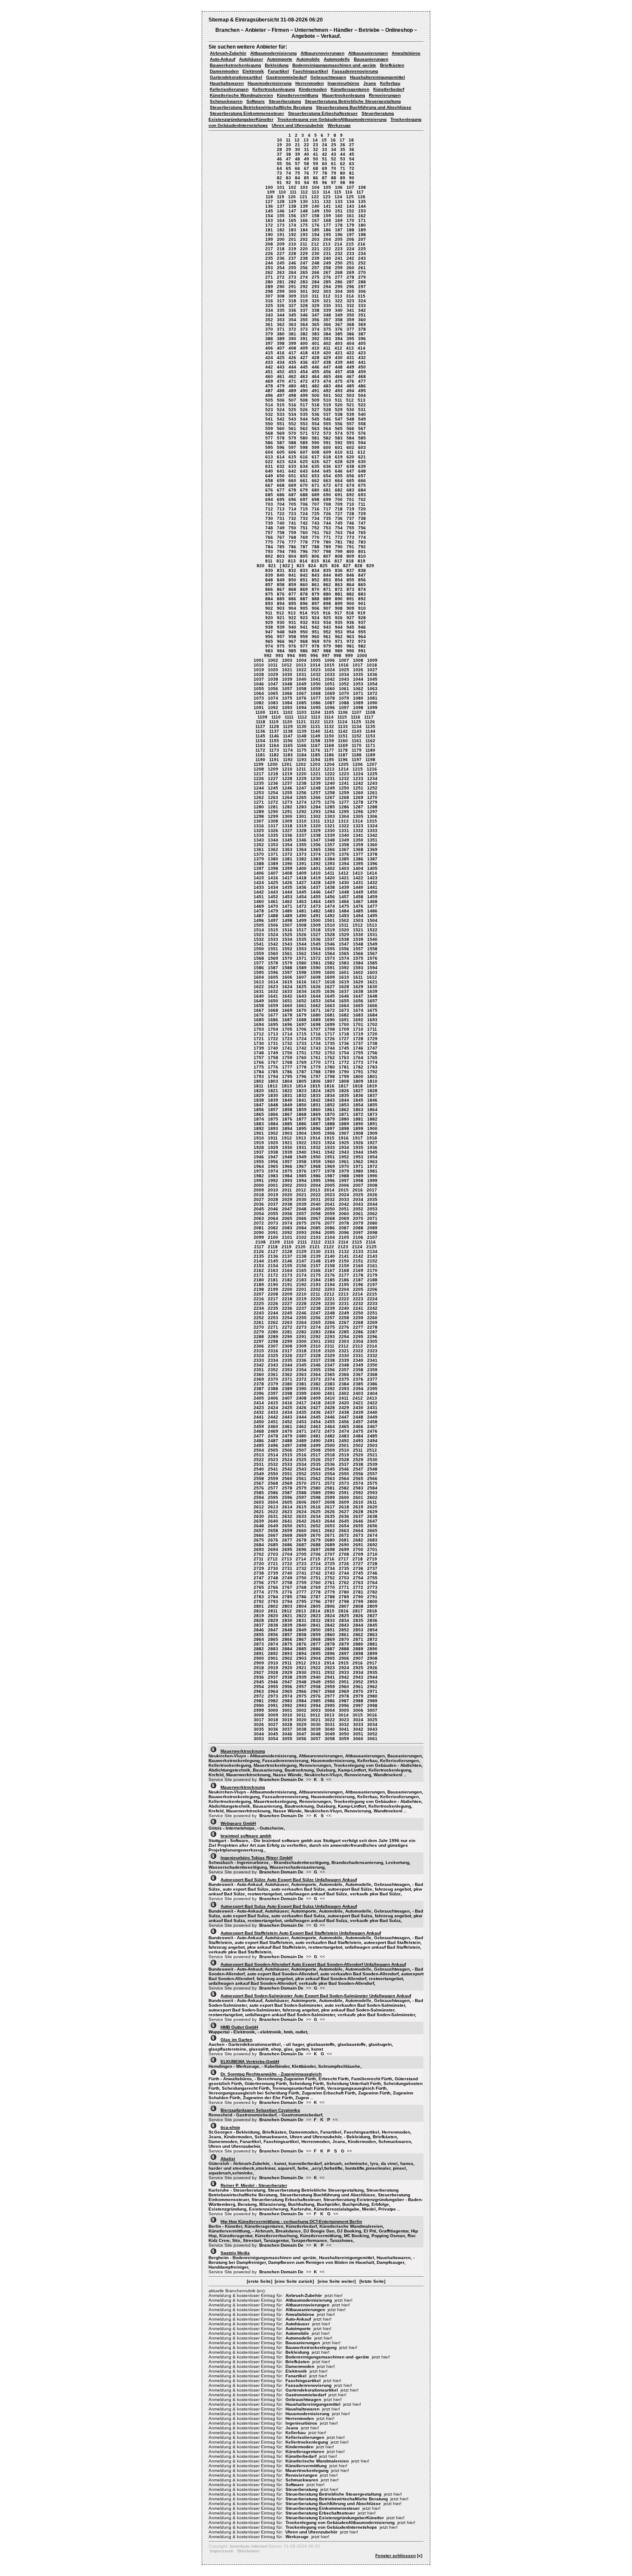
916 (327, 613)
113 (315, 192)
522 (362, 405)
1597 (287, 972)
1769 (301, 1062)
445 (304, 367)
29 (288, 149)
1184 (302, 755)
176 (316, 225)
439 (339, 362)
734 (316, 518)
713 (281, 509)
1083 (273, 703)
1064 (259, 693)
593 (350, 443)
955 (362, 632)
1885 (287, 1124)
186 (327, 230)
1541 (259, 944)
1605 (273, 977)
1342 (372, 835)
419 (316, 353)
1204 (329, 764)
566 (350, 428)
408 (292, 348)
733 (304, 518)
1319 (301, 826)
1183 (288, 755)
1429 (330, 883)
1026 (358, 670)
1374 (316, 854)
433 (269, 362)
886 (292, 599)
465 (327, 376)
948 (281, 632)
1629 (358, 987)
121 (304, 197)
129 (292, 201)
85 (307, 178)
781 (339, 542)
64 (279, 168)
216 (362, 244)
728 (350, 514)
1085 (301, 703)
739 (269, 523)
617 (316, 457)
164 (281, 220)
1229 (301, 778)
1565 (344, 953)
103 (304, 187)
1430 (344, 883)
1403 (344, 868)
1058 (301, 689)
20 (288, 145)
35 (343, 149)
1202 (301, 764)
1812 (273, 1086)
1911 (273, 1138)
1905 (316, 1133)
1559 (259, 953)
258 (327, 268)
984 (281, 651)
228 (292, 253)
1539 (358, 939)
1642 (287, 996)
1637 (344, 991)
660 (292, 481)
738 (362, 518)
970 (327, 641)
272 (281, 277)
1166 (302, 745)
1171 (370, 745)
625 (304, 462)
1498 (287, 920)
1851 (316, 1105)
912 (280, 613)
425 (281, 358)
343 (269, 315)
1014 (315, 665)
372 (292, 329)
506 (281, 400)
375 (327, 329)
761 (316, 533)
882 (350, 594)
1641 (273, 996)
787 (304, 547)
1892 (259, 1128)
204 (327, 239)
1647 (358, 996)
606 (292, 452)
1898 (344, 1128)
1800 (358, 1076)
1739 (259, 1048)
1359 (358, 845)
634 (304, 466)
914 (304, 613)
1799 (344, 1076)
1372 (287, 854)
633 (292, 466)
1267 (330, 797)
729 (362, 514)
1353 (273, 845)
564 (327, 428)
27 (352, 145)
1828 (372, 1091)
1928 (259, 1147)
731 (281, 518)
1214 (344, 769)
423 (362, 353)
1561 (287, 953)
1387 (372, 859)
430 (339, 358)
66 (298, 168)
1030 (287, 674)
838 (362, 570)
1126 (370, 722)
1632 (273, 991)
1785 (273, 1072)
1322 (344, 826)
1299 (273, 816)
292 (304, 287)
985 (292, 651)
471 (292, 381)
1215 (358, 769)
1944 (358, 1152)
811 (269, 561)
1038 (273, 679)
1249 (330, 788)
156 (292, 216)
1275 (316, 802)
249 (327, 263)
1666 (372, 1006)
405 (362, 343)
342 (362, 310)
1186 (329, 755)
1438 (330, 887)
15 (324, 140)
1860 (316, 1110)
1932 (316, 1147)
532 (269, 414)
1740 (273, 1048)
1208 (259, 769)
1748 (259, 1053)
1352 (259, 845)
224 (350, 249)
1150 (329, 736)
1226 (259, 778)
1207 (372, 764)
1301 (301, 816)
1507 (287, 925)
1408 (287, 873)
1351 (372, 840)
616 (304, 457)
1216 (372, 769)
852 (316, 580)
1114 (329, 717)
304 (339, 291)
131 (316, 201)
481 (304, 386)
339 (327, 310)
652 (304, 476)
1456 (330, 897)
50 (316, 159)
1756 (372, 1053)
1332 (358, 831)
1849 (287, 1105)
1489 (287, 916)
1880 (344, 1119)
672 (327, 485)
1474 (330, 906)
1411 (330, 873)
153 (362, 211)
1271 (259, 802)
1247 (301, 788)
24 (325, 145)
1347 (316, 840)
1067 (301, 693)
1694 (259, 1024)
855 (350, 580)
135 (362, 201)
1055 (259, 689)
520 (339, 405)
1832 (301, 1095)
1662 (316, 1006)
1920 (273, 1143)
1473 (316, 906)
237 (292, 258)
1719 (358, 1034)
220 (304, 249)
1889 (344, 1124)
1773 (358, 1062)
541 (269, 419)
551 (281, 424)
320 (316, 301)
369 (362, 324)
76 (307, 173)
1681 (330, 1015)
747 (362, 523)
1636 (330, 991)
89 (343, 178)
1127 (260, 726)
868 (292, 589)
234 (362, 253)
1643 (301, 996)
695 (281, 499)
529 (339, 410)
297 (362, 287)
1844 (344, 1100)
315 (362, 296)
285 (327, 282)
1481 (301, 911)
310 (304, 296)
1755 (358, 1053)
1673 (344, 1010)
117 (360, 192)
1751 (301, 1053)
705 (292, 504)
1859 (301, 1110)
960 (316, 637)
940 (292, 627)
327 (292, 305)
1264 (287, 797)
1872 (358, 1114)
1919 (259, 1143)
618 (327, 457)
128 (281, 201)
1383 (316, 859)
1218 (273, 774)
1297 (372, 812)
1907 (344, 1133)
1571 (301, 958)
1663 (330, 1006)
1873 (372, 1114)
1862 (344, 1110)
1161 (357, 741)
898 (327, 603)
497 (281, 395)
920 (269, 618)
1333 (372, 831)
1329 (316, 831)
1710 (358, 1029)
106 (339, 187)
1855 (372, 1105)
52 (334, 159)
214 (338, 244)
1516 (287, 930)
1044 (358, 679)
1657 (372, 1001)
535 (304, 414)
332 (350, 305)
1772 (344, 1062)
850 (292, 580)
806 (316, 556)
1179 (357, 750)
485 (350, 386)
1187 (343, 755)
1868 (301, 1114)
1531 (372, 935)
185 (316, 230)
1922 (301, 1143)
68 (316, 168)
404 (350, 343)
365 (316, 324)
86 (316, 178)
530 (350, 410)
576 (362, 433)
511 (339, 400)
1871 (344, 1114)
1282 (287, 807)
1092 (273, 708)
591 (327, 443)
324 (362, 301)
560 (281, 428)
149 (316, 211)
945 (350, 627)
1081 (372, 698)
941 (304, 627)
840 (281, 575)
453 (292, 372)
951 (316, 632)
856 (362, 580)
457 (339, 372)
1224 (358, 774)
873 (350, 589)
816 (327, 561)
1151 (343, 736)
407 (281, 348)
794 (281, 551)
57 (298, 164)
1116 (356, 717)
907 (327, 608)
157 (304, 216)
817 (338, 561)
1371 (273, 854)
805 (304, 556)
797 (316, 551)
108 (362, 187)
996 (314, 656)
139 (304, 206)
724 (304, 514)
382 (304, 334)
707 (316, 504)
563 (316, 428)
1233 (358, 778)
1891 (372, 1124)
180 (362, 225)
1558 (372, 949)
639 (362, 466)
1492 (330, 916)
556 (339, 424)
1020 (273, 670)
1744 (330, 1048)
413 (350, 348)
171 (362, 220)
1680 (316, 1015)
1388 (259, 864)
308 (281, 296)
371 (281, 329)
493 (339, 391)
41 (316, 154)
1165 (288, 745)
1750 (287, 1053)
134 (350, 201)
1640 (259, 996)
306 (362, 291)
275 (316, 277)
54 (352, 159)
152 (350, 211)
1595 (259, 972)
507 (292, 400)
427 (304, 358)
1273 (287, 802)
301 (304, 291)
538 (339, 414)
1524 (273, 935)
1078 (330, 698)
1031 (301, 674)
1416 (273, 878)
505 (269, 400)
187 (339, 230)
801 (362, 551)
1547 (344, 944)
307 (269, 296)
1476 (358, 906)
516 (292, 405)
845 (339, 575)
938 (269, 627)
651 (292, 476)
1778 (301, 1067)
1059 (316, 689)
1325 (259, 831)
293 (316, 287)
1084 (287, 703)
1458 (358, 897)
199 (269, 239)
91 (279, 183)
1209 (273, 769)
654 (327, 476)
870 (316, 589)
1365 (316, 849)
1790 (344, 1072)
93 (298, 183)
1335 (273, 835)
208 (269, 244)
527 (316, 410)
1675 (372, 1010)
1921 (287, 1143)
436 (304, 362)
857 (269, 585)
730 (269, 518)
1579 (287, 963)
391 (304, 339)
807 (327, 556)
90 (352, 178)
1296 (358, 812)
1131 (315, 726)
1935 (358, 1147)
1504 (372, 920)
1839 (273, 1100)
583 (339, 438)
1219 (287, 774)
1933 (330, 1147)
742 (304, 523)
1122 (315, 722)
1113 (316, 717)
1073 (259, 698)
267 (327, 272)
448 (339, 367)
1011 (273, 665)
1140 (315, 731)
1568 (259, 958)
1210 (287, 769)
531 (362, 410)
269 (350, 272)
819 (362, 561)
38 (288, 154)
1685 (259, 1020)
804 (292, 556)
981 (350, 646)
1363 (287, 849)
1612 (372, 977)
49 (307, 159)
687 (292, 495)
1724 (301, 1039)
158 (316, 216)
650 (281, 476)
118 (269, 197)
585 (362, 438)
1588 (287, 968)
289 (269, 287)
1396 (372, 864)
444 (292, 367)
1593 (358, 968)
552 (292, 424)
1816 (329, 1086)
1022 (301, 670)
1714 (287, 1034)
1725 (316, 1039)
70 (334, 168)
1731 (273, 1043)
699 (327, 499)
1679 (301, 1015)
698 (316, 499)
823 (301, 566)
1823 (301, 1091)
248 (316, 263)
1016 (344, 665)
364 (304, 324)
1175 (302, 750)
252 (362, 263)
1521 (358, 930)
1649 (259, 1001)
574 (339, 433)
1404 (358, 868)
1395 (358, 864)
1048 (287, 684)
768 (292, 537)
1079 (344, 698)
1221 (316, 774)
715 (304, 509)
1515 (273, 930)
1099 (372, 708)
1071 (358, 693)
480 (292, 386)
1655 (344, 1001)
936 (350, 622)
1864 (372, 1110)
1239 (316, 783)
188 (350, 230)
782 (350, 542)
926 (339, 618)
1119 (274, 722)
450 (362, 367)
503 (350, 395)
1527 (316, 935)
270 (362, 272)
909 (350, 608)
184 (304, 230)
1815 (315, 1086)
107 (350, 187)
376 (339, 329)
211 (304, 244)
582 (327, 438)
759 (292, 533)
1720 (372, 1034)
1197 (357, 760)
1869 (316, 1114)
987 (316, 651)
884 (269, 599)
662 (316, 481)
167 (316, 220)
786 (292, 547)
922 (292, 618)
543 (292, 419)
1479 (273, 911)
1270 (372, 797)
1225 (372, 774)
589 (304, 443)
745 (339, 523)
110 (282, 192)
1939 (287, 1152)
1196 (343, 760)
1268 (344, 797)
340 (339, 310)
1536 (316, 939)
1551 (273, 949)
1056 (273, 689)
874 (362, 589)
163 (269, 220)
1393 (330, 864)
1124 (342, 722)
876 (281, 594)
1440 (358, 887)
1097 (344, 708)
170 (350, 220)
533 (281, 414)
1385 (344, 859)
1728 (358, 1039)
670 (304, 485)
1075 (287, 698)
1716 (316, 1034)
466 (339, 376)
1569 (273, 958)
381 (292, 334)
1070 (344, 693)
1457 (344, 897)
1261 (372, 793)
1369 (372, 849)
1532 (259, 939)
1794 (273, 1076)
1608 (316, 977)
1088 (344, 703)
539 (350, 414)
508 (304, 400)
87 (325, 178)
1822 (287, 1091)
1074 (273, 698)
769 (304, 537)
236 (281, 258)
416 (281, 353)
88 (334, 178)
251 (350, 263)
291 (292, 287)
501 (327, 395)
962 (339, 637)
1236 (273, 783)
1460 (259, 901)
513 (362, 400)
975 (281, 646)
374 (316, 329)
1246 (287, 788)
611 (350, 452)
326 (281, 305)
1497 (273, 920)
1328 (301, 831)
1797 (316, 1076)
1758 (273, 1058)
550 (269, 424)
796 (304, 551)
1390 (287, 864)
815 (315, 561)
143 (350, 206)
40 (307, 154)
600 (327, 447)
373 (304, 329)
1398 (273, 868)
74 (288, 173)
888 (316, 599)
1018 (372, 665)
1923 (316, 1143)
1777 (287, 1067)
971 (339, 641)
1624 (287, 987)
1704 (273, 1029)
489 (292, 391)
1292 (301, 812)
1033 (330, 674)
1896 (316, 1128)
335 (281, 310)
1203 (315, 764)
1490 (301, 916)
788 (316, 547)
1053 (358, 684)
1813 (287, 1086)
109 (271, 192)
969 (316, 641)
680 (316, 490)
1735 (330, 1043)
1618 (330, 982)
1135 (370, 726)
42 (325, 154)
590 (316, 443)
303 (327, 291)
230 (316, 253)
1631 (259, 991)
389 (281, 339)
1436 (301, 887)
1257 (316, 793)
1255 (287, 793)
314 (350, 296)
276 (327, 277)
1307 (259, 821)
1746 (358, 1048)
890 (339, 599)
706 (304, 504)
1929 (273, 1147)
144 (362, 206)
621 (362, 457)
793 (269, 551)
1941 (316, 1152)
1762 (330, 1058)
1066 (287, 693)
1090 (372, 703)
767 (281, 537)
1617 (316, 982)
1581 (316, 963)
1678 (287, 1015)
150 (327, 211)
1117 (369, 717)
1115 (342, 717)
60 (325, 164)
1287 (358, 807)
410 (316, 348)
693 (362, 495)
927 (350, 618)
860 (304, 585)
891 (350, 599)
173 (281, 225)
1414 (372, 873)
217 (269, 249)
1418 (301, 878)
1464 (316, 901)
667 (269, 485)
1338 (316, 835)
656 (350, 476)
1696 (287, 1024)
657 (362, 476)
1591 (330, 968)
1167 (315, 745)
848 (269, 580)
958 (292, 637)
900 (350, 603)
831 (281, 570)
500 (316, 395)
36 (352, 149)
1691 (344, 1020)
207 (362, 239)
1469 (259, 906)
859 (292, 585)
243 (362, 258)
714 (292, 509)
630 (362, 462)
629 (350, 462)
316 (269, 301)
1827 (358, 1091)
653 (316, 476)
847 (362, 575)
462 (292, 376)
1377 (358, 854)
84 (298, 178)
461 (281, 376)
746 (350, 523)
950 (304, 632)
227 (281, 253)
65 (288, 168)
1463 (301, 901)
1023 (316, 670)
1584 (358, 963)
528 (327, 410)
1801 (372, 1076)
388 (269, 339)
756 (362, 528)
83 (288, 178)
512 (350, 400)
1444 (287, 892)
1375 (330, 854)
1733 (301, 1043)
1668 (273, 1010)
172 (269, 225)
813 (292, 561)
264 (292, 272)
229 (304, 253)
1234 (372, 778)
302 (316, 291)
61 (334, 164)
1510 (330, 925)
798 (327, 551)
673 (339, 485)
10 (279, 140)
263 (281, 272)
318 (292, 301)
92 (288, 183)
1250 (344, 788)
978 (316, 646)
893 (269, 603)
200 (281, 239)
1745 (344, 1048)
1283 (301, 807)
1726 (330, 1039)
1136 (260, 731)
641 (281, 471)
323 (350, 301)
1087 (330, 703)
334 (269, 310)
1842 (316, 1100)
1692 (358, 1020)
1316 (259, 826)
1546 (330, 944)
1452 (273, 897)
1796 (301, 1076)
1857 (273, 1110)
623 (281, 462)
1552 (287, 949)
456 (327, 372)
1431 (358, 883)
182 (281, 230)
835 (327, 570)
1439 (344, 887)
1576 (372, 958)
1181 (260, 755)
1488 (273, 916)
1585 (372, 963)
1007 (344, 660)
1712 (259, 1034)
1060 (330, 689)
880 (327, 594)
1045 (372, 679)
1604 (259, 977)
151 (339, 211)
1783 (372, 1067)
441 (362, 362)
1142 (343, 731)
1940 (301, 1152)
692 (350, 495)
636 (327, 466)
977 (304, 646)
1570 (287, 958)
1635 (316, 991)
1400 (301, 868)
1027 (372, 670)
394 (339, 339)
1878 (316, 1119)
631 (269, 466)
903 (281, 608)
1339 (330, 835)
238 (304, 258)
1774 (372, 1062)
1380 (273, 859)
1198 (370, 760)
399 (292, 343)
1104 (315, 712)
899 (339, 603)
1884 (273, 1124)
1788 (316, 1072)
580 (304, 438)
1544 (301, 944)
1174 (288, 750)
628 (339, 462)
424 (269, 358)
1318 (287, 826)
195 (327, 235)
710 (350, 504)
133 (339, 201)
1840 (287, 1100)
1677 (273, 1015)
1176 (315, 750)
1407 (273, 873)
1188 (357, 755)
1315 (372, 821)
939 (281, 627)
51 (325, 159)
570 (292, 433)
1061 (344, 689)
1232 (344, 778)
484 (339, 386)
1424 (259, 883)
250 (339, 263)
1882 (372, 1119)
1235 (259, 783)
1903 (287, 1133)
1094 (301, 708)
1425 (273, 883)
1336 (287, 835)
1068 (316, 693)
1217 (259, 774)
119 (281, 197)
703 (269, 504)
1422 (358, 878)
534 (292, 414)
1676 (259, 1015)
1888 (330, 1124)
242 (350, 258)
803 (281, 556)
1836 (358, 1095)
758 (281, 533)
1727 (344, 1039)
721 (269, 514)
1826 (344, 1091)
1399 (287, 868)
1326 (273, 831)
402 (327, 343)
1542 (273, 944)
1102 (288, 712)
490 (304, 391)
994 (291, 656)
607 (304, 452)
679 (304, 490)
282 (292, 282)
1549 (372, 944)
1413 (358, 873)
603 (362, 447)
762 (327, 533)
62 (343, 164)
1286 (344, 807)
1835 (344, 1095)
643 (304, 471)
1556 (344, 949)
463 (304, 376)
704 (281, 504)
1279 (372, 802)
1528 (330, 935)
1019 (259, 670)
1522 (372, 930)
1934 (344, 1147)
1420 (330, 878)
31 (307, 149)
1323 (358, 826)
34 (334, 149)
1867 (287, 1114)
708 (327, 504)
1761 (316, 1058)
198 (362, 235)
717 (327, 509)
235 (269, 258)
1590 (316, 968)
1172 (260, 750)
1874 (259, 1119)
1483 (330, 911)
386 (350, 334)
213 (327, 244)
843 (316, 575)
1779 (316, 1067)
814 (304, 561)
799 (339, 551)
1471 (287, 906)
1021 (287, 670)
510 (327, 400)
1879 (330, 1119)
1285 (330, 807)
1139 (302, 731)
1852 (330, 1105)
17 (342, 140)
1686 (273, 1020)
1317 (273, 826)
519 (327, 405)
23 (316, 145)
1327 (287, 831)
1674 (358, 1010)
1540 (372, 939)
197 (350, 235)
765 (362, 533)
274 (304, 277)
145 (269, 211)
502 (339, 395)
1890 (358, 1124)
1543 (287, 944)
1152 (357, 736)
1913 (301, 1138)
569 (281, 433)
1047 (273, 684)
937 (362, 622)
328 (304, 305)
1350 (358, 840)
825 (324, 566)
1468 (372, 901)
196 (339, 235)
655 (339, 476)
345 (292, 315)
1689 (316, 1020)
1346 (301, 840)
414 (362, 348)
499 (304, 395)
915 (315, 613)
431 (350, 358)
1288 (372, 807)
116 (349, 192)
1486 (372, 911)
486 (362, 386)
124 (338, 197)
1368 (358, 849)
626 (316, 462)
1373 (301, 854)
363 (292, 324)
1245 (273, 788)
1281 (273, 807)
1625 (301, 987)
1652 (301, 1001)
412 (338, 348)
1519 (330, 930)
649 (269, 476)
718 (339, 509)
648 (362, 471)
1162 (370, 741)
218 (281, 249)
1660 (287, 1006)
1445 (301, 892)
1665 (358, 1006)
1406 (259, 873)
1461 (273, 901)
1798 (330, 1076)
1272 (273, 802)
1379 (259, 859)
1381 (287, 859)
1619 (344, 982)
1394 (344, 864)
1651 (287, 1001)
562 (304, 428)
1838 (259, 1100)
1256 (301, 793)
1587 (273, 968)
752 (316, 528)
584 (350, 438)
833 (304, 570)
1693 (372, 1020)
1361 (259, 849)
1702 (372, 1024)
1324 (372, 826)
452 (281, 372)
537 (327, 414)
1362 (273, 849)
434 (281, 362)
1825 (330, 1091)
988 (327, 651)
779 (316, 542)
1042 (330, 679)
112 (304, 192)
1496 (259, 920)
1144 (370, 731)
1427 (301, 883)
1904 (301, 1133)
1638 (358, 991)
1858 (287, 1110)
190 (269, 235)
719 (350, 509)
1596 (273, 972)
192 (292, 235)
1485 (358, 911)
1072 (372, 693)
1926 (358, 1143)
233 (350, 253)
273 (292, 277)
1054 (372, 684)
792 (362, 547)
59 (316, 164)
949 (292, 632)
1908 (358, 1133)
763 (339, 533)
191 (281, 235)
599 (316, 447)
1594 (372, 968)
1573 (330, 958)
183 (292, 230)
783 (362, 542)
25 (334, 145)
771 (327, 537)
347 (316, 315)
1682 (344, 1015)
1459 (372, 897)
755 (350, 528)
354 (292, 320)
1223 (344, 774)
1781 (344, 1067)
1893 (273, 1128)
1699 (330, 1024)
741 (292, 523)
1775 (259, 1067)
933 (316, 622)
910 (362, 608)
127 (269, 201)
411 (327, 348)
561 (292, 428)
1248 (316, 788)
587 (281, 443)
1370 (259, 854)
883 (362, 594)
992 (268, 656)
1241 (344, 783)
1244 (259, 788)
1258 (330, 793)
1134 (357, 726)
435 (292, 362)
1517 (301, 930)
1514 (259, 930)
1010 (259, 665)
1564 (330, 953)
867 (281, 589)
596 (281, 447)
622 (269, 462)
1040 (301, 679)
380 (281, 334)
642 (292, 471)
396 (362, 339)
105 (327, 187)
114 (327, 192)
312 (327, 296)
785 (281, 547)
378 (362, 329)
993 (279, 656)
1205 (344, 764)
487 (269, 391)
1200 (273, 764)
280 (269, 282)
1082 (259, 703)
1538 (344, 939)
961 (327, 637)
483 (327, 386)
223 (339, 249)
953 (339, 632)
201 (292, 239)
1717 (330, 1034)
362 (281, 324)
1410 (316, 873)
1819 (372, 1086)
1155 (274, 741)
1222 (330, 774)
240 (327, 258)
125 (350, 197)
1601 (344, 972)
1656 (358, 1001)
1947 (273, 1157)
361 (269, 324)
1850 (301, 1105)
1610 (344, 977)
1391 (301, 864)
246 (292, 263)
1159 (329, 741)
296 (350, 287)
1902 (273, 1133)
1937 (259, 1152)
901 (362, 603)
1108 (370, 712)
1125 (356, 722)
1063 (372, 689)
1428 (316, 883)
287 (350, 282)
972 (350, 641)
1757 (259, 1058)
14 (315, 140)
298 (269, 291)
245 (281, 263)
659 (281, 481)
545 (316, 419)
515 (281, 405)
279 (362, 277)
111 (293, 192)
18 (351, 140)
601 (339, 447)
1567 (372, 953)
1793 (259, 1076)
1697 (301, 1024)
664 (339, 481)
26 (343, 145)
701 (350, 499)
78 (325, 173)
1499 (301, 920)
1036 (372, 674)
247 (304, 263)
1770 (316, 1062)
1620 (358, 982)
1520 (344, 930)
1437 (316, 887)
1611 (358, 977)
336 (292, 310)
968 (304, 641)
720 (362, 509)
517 (304, 405)
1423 (372, 878)
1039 (287, 679)
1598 (301, 972)
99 (352, 183)
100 (269, 187)
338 (316, 310)
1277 (344, 802)
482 (316, 386)
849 (281, 580)
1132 (329, 726)
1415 (259, 878)
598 (304, 447)
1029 (273, 674)
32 (316, 149)
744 (327, 523)
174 (292, 225)
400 (304, 343)
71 (343, 168)
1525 (287, 935)
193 (304, 235)
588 (292, 443)
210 (292, 244)
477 (362, 381)
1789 (330, 1072)
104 (316, 187)
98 (343, 183)
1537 (330, 939)
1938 (273, 1152)
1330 (330, 831)
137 (281, 206)
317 (281, 301)
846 (350, 575)
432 (362, 358)
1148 (302, 736)
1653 (316, 1001)
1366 (330, 849)
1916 (344, 1138)
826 (335, 566)
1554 (316, 949)
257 (316, 268)
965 (269, 641)
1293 (316, 812)
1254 (273, 793)
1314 (358, 821)
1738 (372, 1043)
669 (292, 485)
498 (292, 395)
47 (288, 159)
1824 (316, 1091)
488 (281, 391)
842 (304, 575)
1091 (259, 708)
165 (292, 220)
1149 (315, 736)
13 (306, 140)
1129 (288, 726)
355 (304, 320)
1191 (274, 760)
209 (281, 244)
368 (350, 324)
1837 (372, 1095)
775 (269, 542)
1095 (316, 708)
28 (279, 149)
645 (327, 471)
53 (343, 159)
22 (307, 145)
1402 (330, 868)
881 (339, 594)
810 (362, 556)
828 (359, 566)
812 (280, 561)
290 (281, 287)
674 (350, 485)
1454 (301, 897)
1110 (276, 717)
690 (327, 495)
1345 (287, 840)
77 (316, 173)
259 (339, 268)
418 (304, 353)
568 (269, 433)
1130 (302, 726)
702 (362, 499)
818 (350, 561)
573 (327, 433)
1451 (259, 897)
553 (304, 424)
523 (269, 410)
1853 (344, 1105)
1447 (330, 892)
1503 (358, 920)
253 (269, 268)
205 (339, 239)
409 (304, 348)
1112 (302, 717)
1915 (329, 1138)
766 (269, 537)
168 (327, 220)
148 (304, 211)
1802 (259, 1081)
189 (362, 230)
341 (350, 310)
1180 (370, 750)
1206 (358, 764)
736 (339, 518)
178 (339, 225)
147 (292, 211)
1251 (358, 788)
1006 (330, 660)
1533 (273, 939)
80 (343, 173)
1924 (330, 1143)
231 (327, 253)
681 (327, 490)
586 (269, 443)
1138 (288, 731)
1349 (344, 840)
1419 (316, 878)
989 (339, 651)
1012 (287, 665)
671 (316, 485)
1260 (358, 793)
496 (269, 395)
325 (269, 305)
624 (292, 462)
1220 (301, 774)
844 (327, 575)
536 (316, 414)
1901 (259, 1133)
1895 (301, 1128)
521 (350, 405)
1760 (301, 1058)
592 (339, 443)
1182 (274, 755)
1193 (302, 760)
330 (327, 305)
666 (362, 481)
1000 (362, 656)
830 (269, 570)
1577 (259, 963)
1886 (301, 1124)
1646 (344, 996)
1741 (287, 1048)
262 (269, 272)
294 (327, 287)
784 (269, 547)
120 (292, 197)
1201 (287, 764)
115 (338, 192)
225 (362, 249)
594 (362, 443)
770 (316, 537)
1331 (344, 831)
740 (281, 523)
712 (269, 509)
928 (362, 618)
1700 (344, 1024)
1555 (330, 949)
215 (350, 244)
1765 (372, 1058)
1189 (370, 755)
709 (339, 504)
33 (325, 149)
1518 (316, 930)
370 (269, 329)
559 (269, 428)
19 (279, 145)
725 (316, 514)
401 (316, 343)
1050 (316, 684)
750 (292, 528)
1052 (344, 684)
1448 (344, 892)
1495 (372, 916)
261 (362, 268)
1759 (287, 1058)
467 (350, 376)
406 (269, 348)
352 (269, 320)
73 (279, 173)
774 (362, 537)
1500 (316, 920)
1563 (316, 953)
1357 (330, 845)
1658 (259, 1006)
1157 (302, 741)
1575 (358, 958)
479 (281, 386)
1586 (259, 968)
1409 (301, 873)
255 (292, 268)
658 (269, 481)
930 (281, 622)
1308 (273, 821)
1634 (301, 991)
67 (307, 168)
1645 (330, 996)
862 (327, 585)
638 (350, 466)
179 (350, 225)
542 (281, 419)
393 (327, 339)
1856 (259, 1110)
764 (350, 533)
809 (350, 556)
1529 (344, 935)
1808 (344, 1081)
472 (304, 381)
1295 (344, 812)
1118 (261, 722)
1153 (370, 736)
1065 (273, 693)
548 (350, 419)
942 (316, 627)
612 (362, 452)
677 (281, 490)
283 (304, 282)
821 (272, 566)
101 (281, 187)
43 (334, 154)
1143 (357, 731)
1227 (273, 778)
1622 (259, 987)
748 (269, 528)
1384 (330, 859)
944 (339, 627)
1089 (358, 703)
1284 (316, 807)
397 (269, 343)
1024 (330, 670)
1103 (302, 712)
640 (269, 471)
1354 (287, 845)
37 (279, 154)
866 (269, 589)
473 (316, 381)
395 (350, 339)
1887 (316, 1124)
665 (350, 481)
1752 (316, 1053)
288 (362, 282)
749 (281, 528)
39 (298, 154)
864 (350, 585)
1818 (358, 1086)
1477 (372, 906)
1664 (344, 1006)
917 (338, 613)
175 (304, 225)
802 (269, 556)
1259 (344, 793)
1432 (372, 883)
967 (292, 641)
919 (362, 613)
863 (339, 585)
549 (362, 419)
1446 (316, 892)
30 (298, 149)
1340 (344, 835)
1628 (344, 987)
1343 (259, 840)
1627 (330, 987)
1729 (372, 1039)
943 (327, 627)
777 (292, 542)
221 (316, 249)
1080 (358, 698)
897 (316, 603)
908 (339, 608)
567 (362, 428)
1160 (343, 741)
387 (362, 334)
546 (327, 419)
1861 (330, 1110)
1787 (301, 1072)
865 (362, 585)
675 (362, 485)
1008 (358, 660)
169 (339, 220)
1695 (273, 1024)
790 (339, 547)
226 (269, 253)
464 (316, 376)
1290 (273, 812)
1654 (330, 1001)
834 (316, 570)
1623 (273, 987)
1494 (358, 916)
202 (304, 239)
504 (362, 395)
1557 (358, 949)
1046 (259, 684)
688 (304, 495)
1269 (358, 797)
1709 (344, 1029)
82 (279, 178)
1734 (316, 1043)
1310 (301, 821)
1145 (260, 736)
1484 (344, 911)
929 (269, 622)
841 (292, 575)
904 (292, 608)
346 (304, 315)
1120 (287, 722)
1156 (288, 741)
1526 (301, 935)
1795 (287, 1076)
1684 (372, 1015)
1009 (372, 660)
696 (292, 499)
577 (269, 438)
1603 (372, 972)
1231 (330, 778)
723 (292, 514)
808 (339, 556)
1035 (358, 674)
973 (362, 641)
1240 (330, 783)
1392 (316, 864)
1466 (344, 901)
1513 (372, 925)
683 (350, 490)
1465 (330, 901)
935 (339, 622)
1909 (372, 1133)
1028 (259, 674)
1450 (372, 892)
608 (316, 452)
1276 (330, 802)
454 (304, 372)
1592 (344, 968)
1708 (330, 1029)
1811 (259, 1086)
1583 (344, 963)
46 (279, 159)
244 (269, 263)
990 (350, 651)
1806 (316, 1081)
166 (304, 220)
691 (339, 495)
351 (362, 315)
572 (316, 433)
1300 (287, 816)
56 (288, 164)
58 (307, 164)
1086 (316, 703)
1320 (316, 826)
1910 (259, 1138)
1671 (316, 1010)
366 (327, 324)
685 (269, 495)
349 (339, 315)
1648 (372, 996)
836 (339, 570)
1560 (273, 953)
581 (316, 438)
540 (362, 414)
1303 (330, 816)
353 (281, 320)
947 (269, 632)
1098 (358, 708)
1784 (259, 1072)
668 (281, 485)
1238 (301, 783)
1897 (330, 1128)
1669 (287, 1010)
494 (350, 391)
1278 (358, 802)
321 (327, 301)
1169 (343, 745)
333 (362, 305)
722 (281, 514)
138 (292, 206)
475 (339, 381)
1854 (358, 1105)
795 (292, 551)
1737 (358, 1043)
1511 (344, 925)
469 (269, 381)
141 (327, 206)
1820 (259, 1091)
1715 (301, 1034)
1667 (259, 1010)
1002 (273, 660)
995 (303, 656)
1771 (330, 1062)
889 (327, 599)
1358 (344, 845)
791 (350, 547)
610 (339, 452)
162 (362, 216)
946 (362, 627)
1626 (316, 987)
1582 (330, 963)
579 (292, 438)
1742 (301, 1048)
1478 (259, 911)
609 (327, 452)
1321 (330, 826)
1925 (344, 1143)
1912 (287, 1138)
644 (316, 471)
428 (316, 358)
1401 (316, 868)
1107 (357, 712)
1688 (301, 1020)
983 (269, 651)
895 (292, 603)
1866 (273, 1114)
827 (347, 566)
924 (316, 618)
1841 (301, 1100)
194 (316, 235)
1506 (273, 925)
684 (362, 490)
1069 (330, 693)
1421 (344, 878)
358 (339, 320)
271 (269, 277)
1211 (301, 769)
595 (269, 447)
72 (352, 168)
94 (307, 183)
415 (269, 353)
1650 (273, 1001)
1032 (316, 674)
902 (269, 608)
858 (281, 585)
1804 (287, 1081)
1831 (287, 1095)
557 (350, 424)
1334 (259, 835)
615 (292, 457)
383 (316, 334)
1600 (330, 972)
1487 (259, 916)
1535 (301, 939)
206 (350, 239)
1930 (287, 1147)
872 (339, 589)
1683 (358, 1015)
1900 (372, 1128)
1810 (372, 1081)
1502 (344, 920)
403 (339, 343)
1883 (259, 1124)
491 (316, 391)
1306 (372, 816)
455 (316, 372)
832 (292, 570)
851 (304, 580)
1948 (287, 1157)
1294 (330, 812)
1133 (343, 726)
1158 (315, 741)
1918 (372, 1138)
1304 (344, 816)
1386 (358, 859)
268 (339, 272)
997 (326, 656)
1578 (273, 963)
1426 (287, 883)
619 (339, 457)
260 (350, 268)
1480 (287, 911)
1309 (287, 821)
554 (316, 424)
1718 (344, 1034)
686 (281, 495)
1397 (259, 868)
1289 (259, 812)
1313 (344, 821)
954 (350, 632)
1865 (259, 1114)
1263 (273, 797)
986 (304, 651)
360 (362, 320)
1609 (330, 977)
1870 (330, 1114)
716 (316, 509)
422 (350, 353)
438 (327, 362)
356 (316, 320)
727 (339, 514)
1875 (273, 1119)
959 (304, 637)
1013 (301, 665)
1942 (330, 1152)
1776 (273, 1067)
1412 (344, 873)
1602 (358, 972)
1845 (358, 1100)
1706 (301, 1029)
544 (304, 419)
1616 (301, 982)
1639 (372, 991)
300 (292, 291)
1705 (287, 1029)
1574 (344, 958)
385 (339, 334)
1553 (301, 949)
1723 (287, 1039)
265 (304, 272)
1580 (301, 963)
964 (362, 637)
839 (269, 575)
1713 (273, 1034)
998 (337, 656)
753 (327, 528)
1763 (344, 1058)
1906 (330, 1133)
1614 (273, 982)
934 (327, 622)
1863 (358, 1110)
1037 (259, 679)
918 (350, 613)
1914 (315, 1138)
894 (281, 603)
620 (350, 457)
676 (269, 490)
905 (304, 608)
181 (269, 230)
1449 (358, 892)
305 (350, 291)
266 (316, 272)
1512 (358, 925)
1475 (344, 906)
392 (316, 339)
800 (350, 551)
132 (327, 201)
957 (281, 637)
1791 (358, 1072)
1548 (358, 944)
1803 (273, 1081)
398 (281, 343)
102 (292, 187)
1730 (259, 1043)
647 (350, 471)
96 (325, 183)
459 (362, 372)
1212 (315, 769)
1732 (287, 1043)
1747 (372, 1048)
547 (339, 419)
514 (269, 405)
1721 (259, 1039)
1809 (358, 1081)
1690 (330, 1020)
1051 (330, 684)
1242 (358, 783)
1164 (274, 745)
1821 (273, 1091)
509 (316, 400)
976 (292, 646)
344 (281, 315)
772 (339, 537)
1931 (301, 1147)
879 (316, 594)
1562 (301, 953)
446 (316, 367)
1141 (329, 731)
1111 (289, 717)
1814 (301, 1086)
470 (281, 381)
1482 (316, 911)
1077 (316, 698)
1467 (358, 901)
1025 (344, 670)
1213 (329, 769)
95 (316, 183)
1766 (259, 1062)
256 (304, 268)
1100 (260, 712)
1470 (273, 906)
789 (327, 547)
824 (312, 566)
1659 (273, 1006)
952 (327, 632)
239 (316, 258)
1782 (358, 1067)
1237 (287, 783)
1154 (260, 741)
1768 (287, 1062)
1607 (301, 977)
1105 (329, 712)
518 (316, 405)
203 (316, 239)
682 (339, 490)
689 (316, 495)
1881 (358, 1119)
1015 (329, 665)
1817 (344, 1086)
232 (339, 253)
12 (297, 140)
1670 (301, 1010)
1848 (273, 1105)
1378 (372, 854)
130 (304, 201)
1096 (330, 708)
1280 (259, 807)
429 (327, 358)
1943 (344, 1152)
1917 (358, 1138)
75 (298, 173)
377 (350, 329)
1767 (273, 1062)
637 (339, 466)
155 (281, 216)
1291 (287, 812)
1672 (330, 1010)
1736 (344, 1043)
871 (327, 589)
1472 (301, 906)
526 (304, 410)
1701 (358, 1024)
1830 (273, 1095)
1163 (260, 745)
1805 (301, 1081)
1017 (358, 665)
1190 (260, 760)
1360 (372, 845)
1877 (301, 1119)
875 (269, 594)
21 (298, 145)
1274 (301, 802)
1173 (274, 750)
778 (304, 542)
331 (339, 305)
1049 (301, 684)
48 (298, 159)
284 (316, 282)
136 (269, 206)
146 (281, 211)
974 (269, 646)
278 (350, 277)
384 (327, 334)
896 (304, 603)
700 (339, 499)
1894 (287, 1128)
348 (327, 315)
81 (352, 173)
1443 (273, 892)
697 (304, 499)
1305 (358, 816)
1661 (301, 1006)
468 (362, 376)
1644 (316, 996)
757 (269, 533)
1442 (259, 892)
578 (281, 438)
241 (339, 258)
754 (339, 528)
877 (292, 594)
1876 (287, 1119)
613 (269, 457)
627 (327, 462)
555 (327, 424)
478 (269, 386)
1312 (329, 821)
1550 (259, 949)
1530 (358, 935)
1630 (372, 987)
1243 (372, 783)
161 (350, 216)
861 (316, 585)
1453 (287, 897)
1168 (329, 745)
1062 (358, 689)
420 (327, 353)
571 (304, 433)
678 (292, 490)
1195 (329, 760)
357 (327, 320)
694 (269, 499)
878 (304, 594)
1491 (316, 916)
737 (350, 518)
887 (304, 599)
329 (316, 305)
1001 (259, 660)
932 (304, 622)
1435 (287, 887)
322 (339, 301)
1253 (259, 793)
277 (339, 277)
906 (316, 608)
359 (350, 320)
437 (316, 362)
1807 (330, 1081)
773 (350, 537)
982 (362, 646)
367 (339, 324)
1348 (330, 840)
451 (269, 372)
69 (325, 168)
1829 (259, 1095)
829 (370, 566)
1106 (343, 712)
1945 (372, 1152)
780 (327, 542)
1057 (287, 689)
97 (334, 183)
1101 (274, 712)
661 (304, 481)
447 (327, 367)
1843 (330, 1100)
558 (362, 424)
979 (327, 646)
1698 (316, 1024)
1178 (343, 750)
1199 (259, 764)
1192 (288, 760)
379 (269, 334)
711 (362, 504)
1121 (301, 722)
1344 (273, 840)
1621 (372, 982)
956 (269, 637)
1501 (330, 920)
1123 (329, 722)
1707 (316, 1029)
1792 (372, 1072)
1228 (287, 778)
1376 (344, 854)
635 (316, 466)
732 (292, 518)
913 (292, 613)
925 (327, 618)
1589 (301, 968)
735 (327, 518)
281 (281, 282)
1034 (344, 674)
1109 (262, 717)
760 (304, 533)
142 (339, 206)
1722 (273, 1039)
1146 (274, 736)
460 (269, 376)
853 (327, 580)
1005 (316, 660)
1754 (344, 1053)
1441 (372, 887)
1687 (287, 1020)
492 (327, 391)
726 (327, 514)
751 (304, 528)
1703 (259, 1029)
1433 (259, 887)
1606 (287, 977)
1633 (287, 991)
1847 (259, 1105)
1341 (358, 835)
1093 (287, 708)
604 (269, 452)
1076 (301, 698)
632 (281, 466)
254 (281, 268)
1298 (259, 816)
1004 (301, 660)
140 (316, 206)
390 (292, 339)
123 (327, 197)
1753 (330, 1053)
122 (315, 197)
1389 (273, 864)
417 (292, 353)
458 (350, 372)
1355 (301, 845)
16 (333, 140)
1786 (287, 1072)
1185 (315, 755)
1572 (316, 958)
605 (281, 452)
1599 (316, 972)
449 (350, 367)
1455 (316, 897)
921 (281, 618)
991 (362, 651)
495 (362, 391)
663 (327, 481)
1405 (372, 868)
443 (281, 367)
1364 (301, 849)
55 (279, 164)
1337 (301, 835)
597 (292, 447)
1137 (274, 731)
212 (315, 244)
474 (327, 381)
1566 (358, 953)
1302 (316, 816)
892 (362, 599)
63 (352, 164)
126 (362, 197)
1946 (259, 1157)
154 (269, 216)
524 (281, 410)
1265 (301, 797)
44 (343, 154)
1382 (301, 859)
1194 (315, 760)
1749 (273, 1053)
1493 (344, 916)
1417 (287, 878)
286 (339, 282)
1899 (358, 1128)
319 (304, 301)
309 (292, 296)
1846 (372, 1100)
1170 (357, 745)
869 (304, 589)
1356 (316, 845)
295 (339, 287)
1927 (372, 1143)
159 (327, 216)
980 (339, 646)
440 (350, 362)
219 (292, 249)
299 (281, 291)
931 (292, 622)
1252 (372, 788)
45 (352, 154)
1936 (372, 1147)
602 (350, 447)
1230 (316, 778)
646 (339, 471)
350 (350, 315)
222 (327, 249)
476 (350, 381)
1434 (273, 887)
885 (281, 599)
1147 (288, 736)
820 (261, 566)
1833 (316, 1095)
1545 (316, 944)
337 (304, 310)
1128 (274, 726)
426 (292, 358)
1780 (330, 1067)
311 (315, 296)
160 (339, 216)
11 (288, 140)
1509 (316, 925)
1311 (315, 821)
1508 (301, 925)
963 (350, 637)
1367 (344, 849)
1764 (358, 1058)
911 (269, 613)
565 (339, 428)
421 (339, 353)
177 (327, 225)
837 (350, 570)
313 (338, 296)
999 (349, 656)
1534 (287, 939)
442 (269, 367)
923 (304, 618)
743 (316, 523)
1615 (287, 982)
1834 (330, 1095)
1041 (316, 679)
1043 (344, 679)
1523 (259, 935)
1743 (316, 1048)
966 (281, 641)
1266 (316, 797)
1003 (287, 660)
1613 (259, 982)
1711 (372, 1029)
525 (292, 410)
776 (281, 542)
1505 (259, 925)
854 (339, 580)
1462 (287, 901)
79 (334, 173)
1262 (259, 797)
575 (350, 433)
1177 (329, 750)
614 (281, 457)
